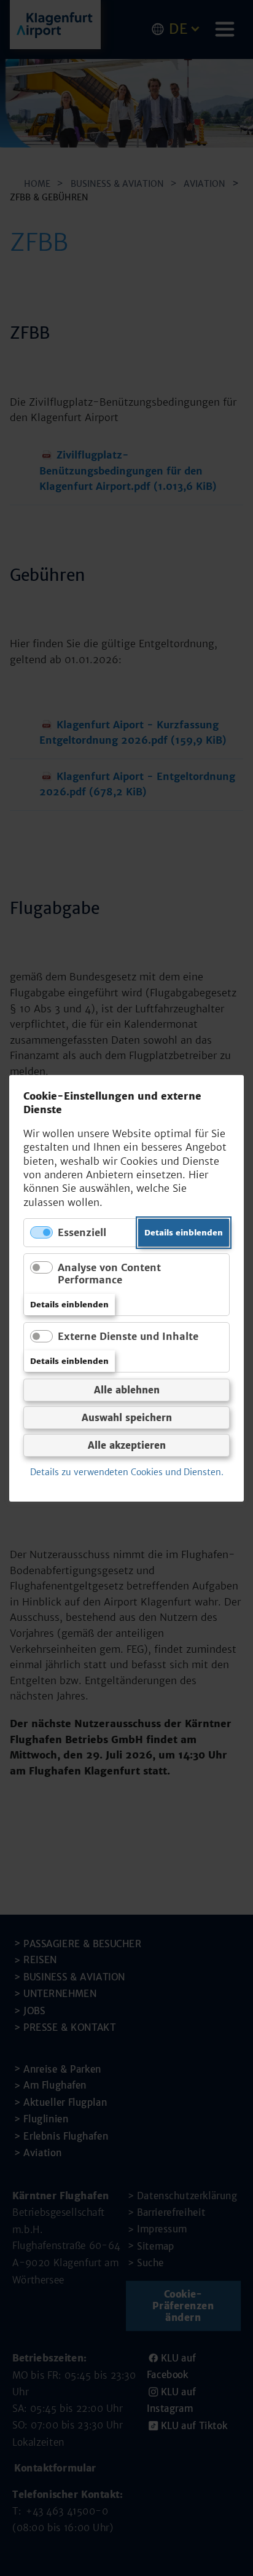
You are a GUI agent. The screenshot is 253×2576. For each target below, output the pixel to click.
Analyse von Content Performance (109, 1273)
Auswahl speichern (127, 1418)
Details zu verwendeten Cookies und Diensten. (127, 1472)
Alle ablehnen (127, 1390)
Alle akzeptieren (127, 1445)
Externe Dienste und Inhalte (128, 1336)
